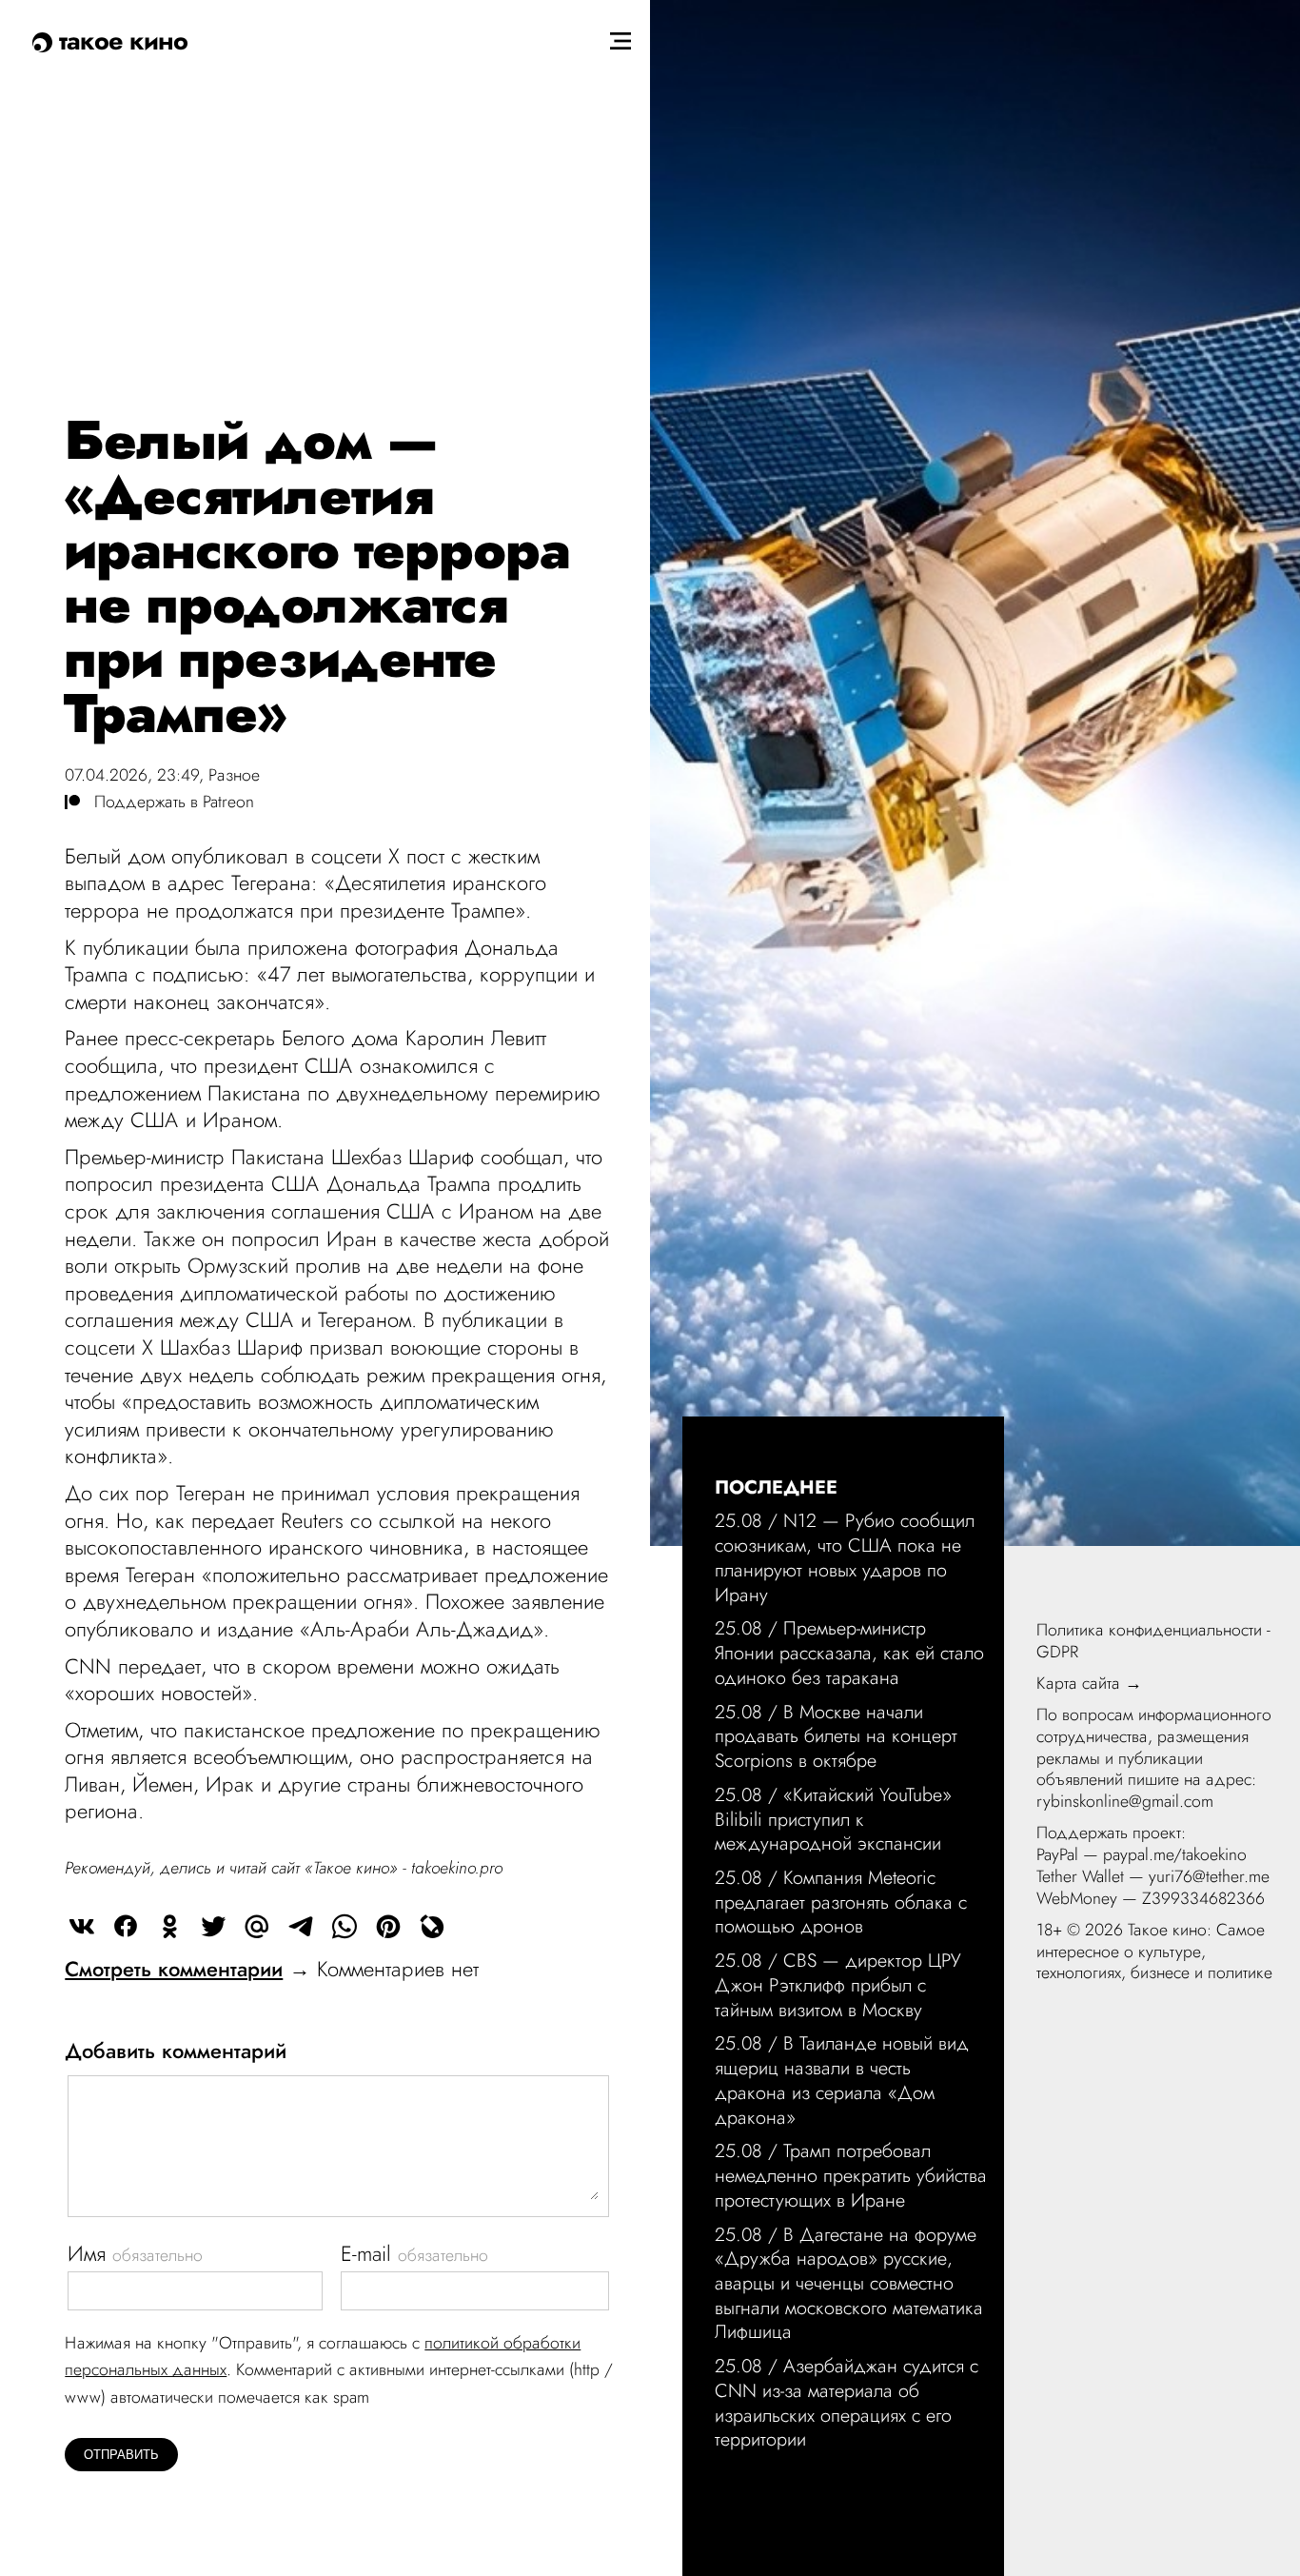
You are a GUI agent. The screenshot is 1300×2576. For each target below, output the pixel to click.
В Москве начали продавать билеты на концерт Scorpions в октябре (836, 1736)
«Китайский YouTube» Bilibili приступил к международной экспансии (833, 1819)
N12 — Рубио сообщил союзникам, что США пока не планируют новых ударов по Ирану (845, 1557)
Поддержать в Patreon (167, 802)
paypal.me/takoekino (1175, 1854)
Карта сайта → (1089, 1683)
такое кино (120, 40)
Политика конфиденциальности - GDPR (1153, 1641)
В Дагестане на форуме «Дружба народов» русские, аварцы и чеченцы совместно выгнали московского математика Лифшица (849, 2283)
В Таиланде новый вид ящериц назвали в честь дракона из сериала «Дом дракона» (842, 2080)
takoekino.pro (457, 1868)
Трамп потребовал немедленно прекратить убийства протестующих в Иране (851, 2175)
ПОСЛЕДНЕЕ (776, 1487)
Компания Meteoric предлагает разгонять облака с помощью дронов (841, 1902)
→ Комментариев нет (272, 1969)
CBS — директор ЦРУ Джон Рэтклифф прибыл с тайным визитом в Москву (838, 1984)
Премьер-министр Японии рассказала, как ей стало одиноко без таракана (849, 1652)
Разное (234, 775)
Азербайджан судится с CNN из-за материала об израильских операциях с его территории (847, 2402)
